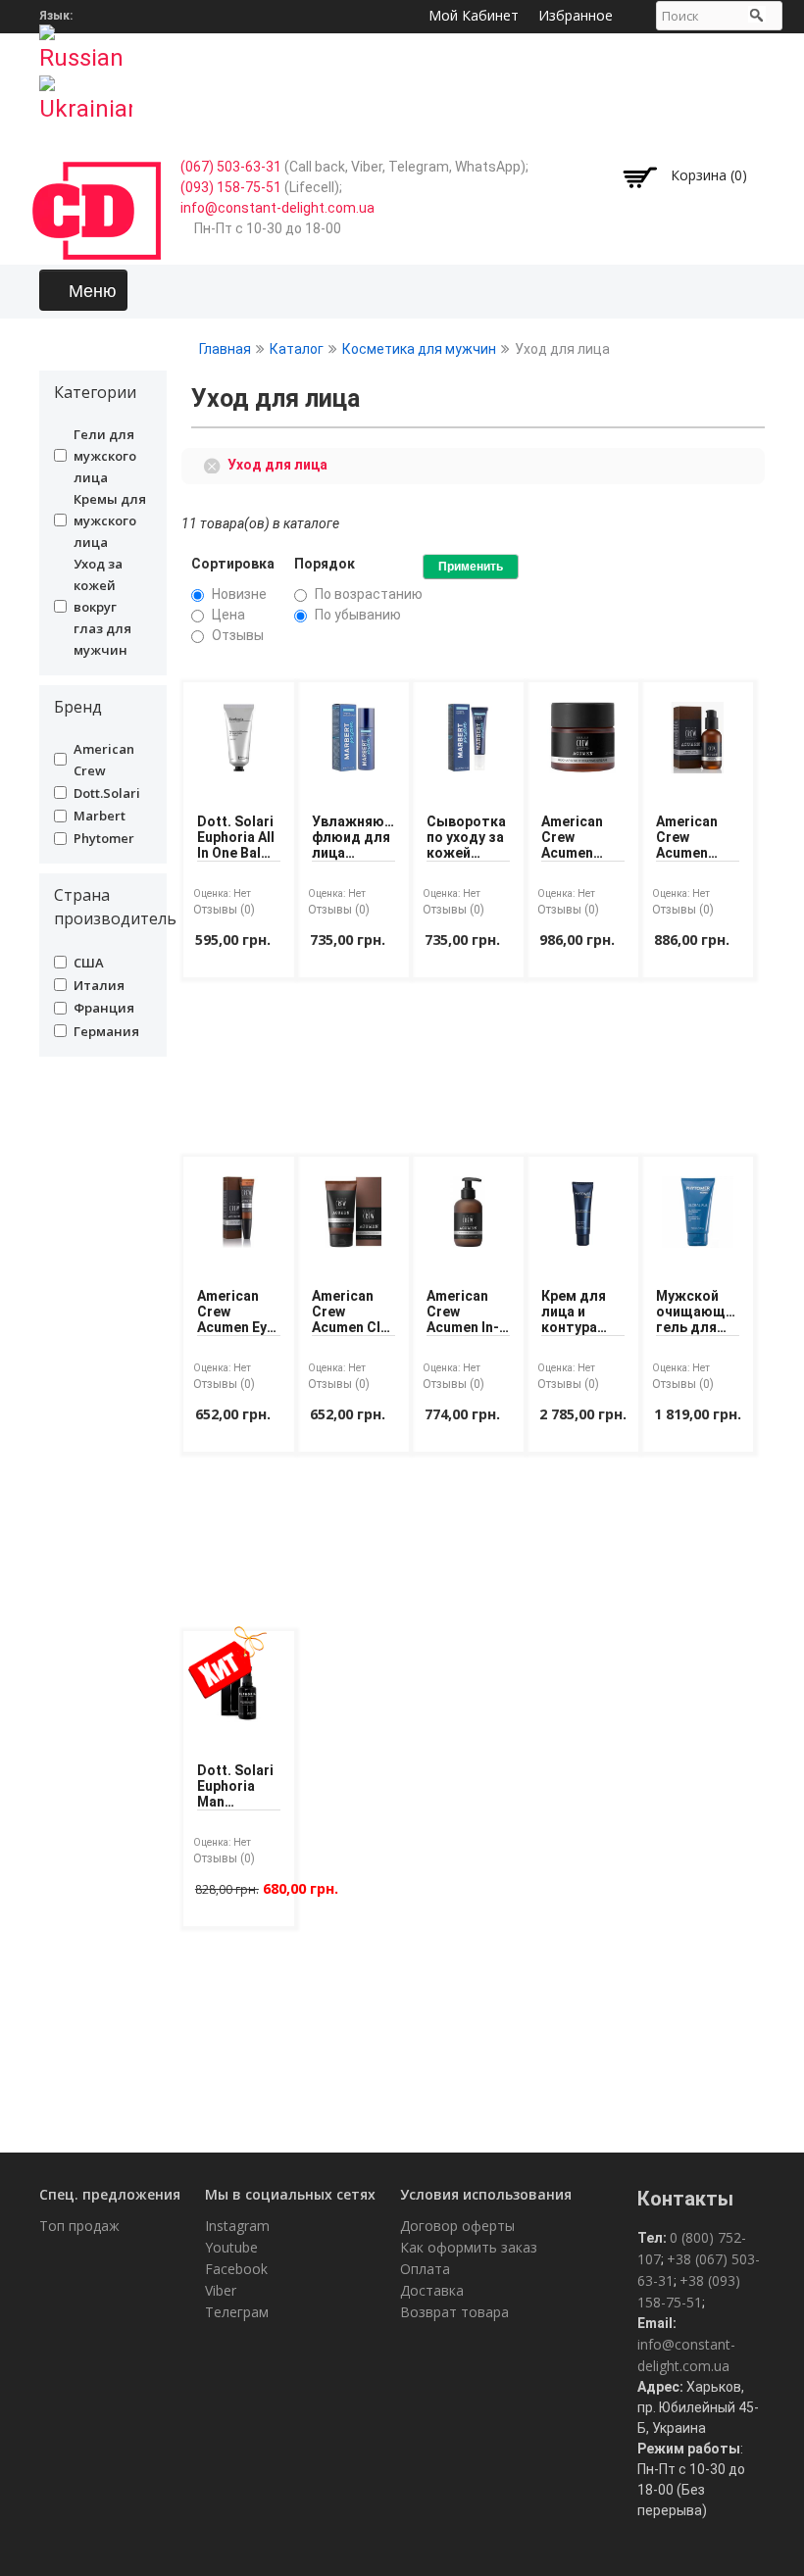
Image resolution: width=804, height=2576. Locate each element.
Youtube (231, 2247)
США (89, 963)
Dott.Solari (107, 793)
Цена (228, 615)
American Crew (104, 760)
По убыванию (358, 615)
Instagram (237, 2226)
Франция (104, 1008)
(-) (215, 464)
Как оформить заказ (469, 2247)
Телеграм (237, 2312)
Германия (106, 1031)
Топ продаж (79, 2226)
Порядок (325, 564)
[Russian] (86, 42)
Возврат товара (454, 2312)
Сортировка (233, 564)
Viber (221, 2290)
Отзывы (238, 635)
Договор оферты (457, 2226)
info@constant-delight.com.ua (277, 208)
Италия (99, 985)
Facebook (236, 2269)
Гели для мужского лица (105, 456)
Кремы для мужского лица (110, 520)
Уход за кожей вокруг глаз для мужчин (102, 607)
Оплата (425, 2269)
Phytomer (104, 838)
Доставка (432, 2290)
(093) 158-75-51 (231, 187)
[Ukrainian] (86, 93)
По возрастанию (369, 594)
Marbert (100, 816)
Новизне (239, 594)
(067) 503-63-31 (231, 167)
